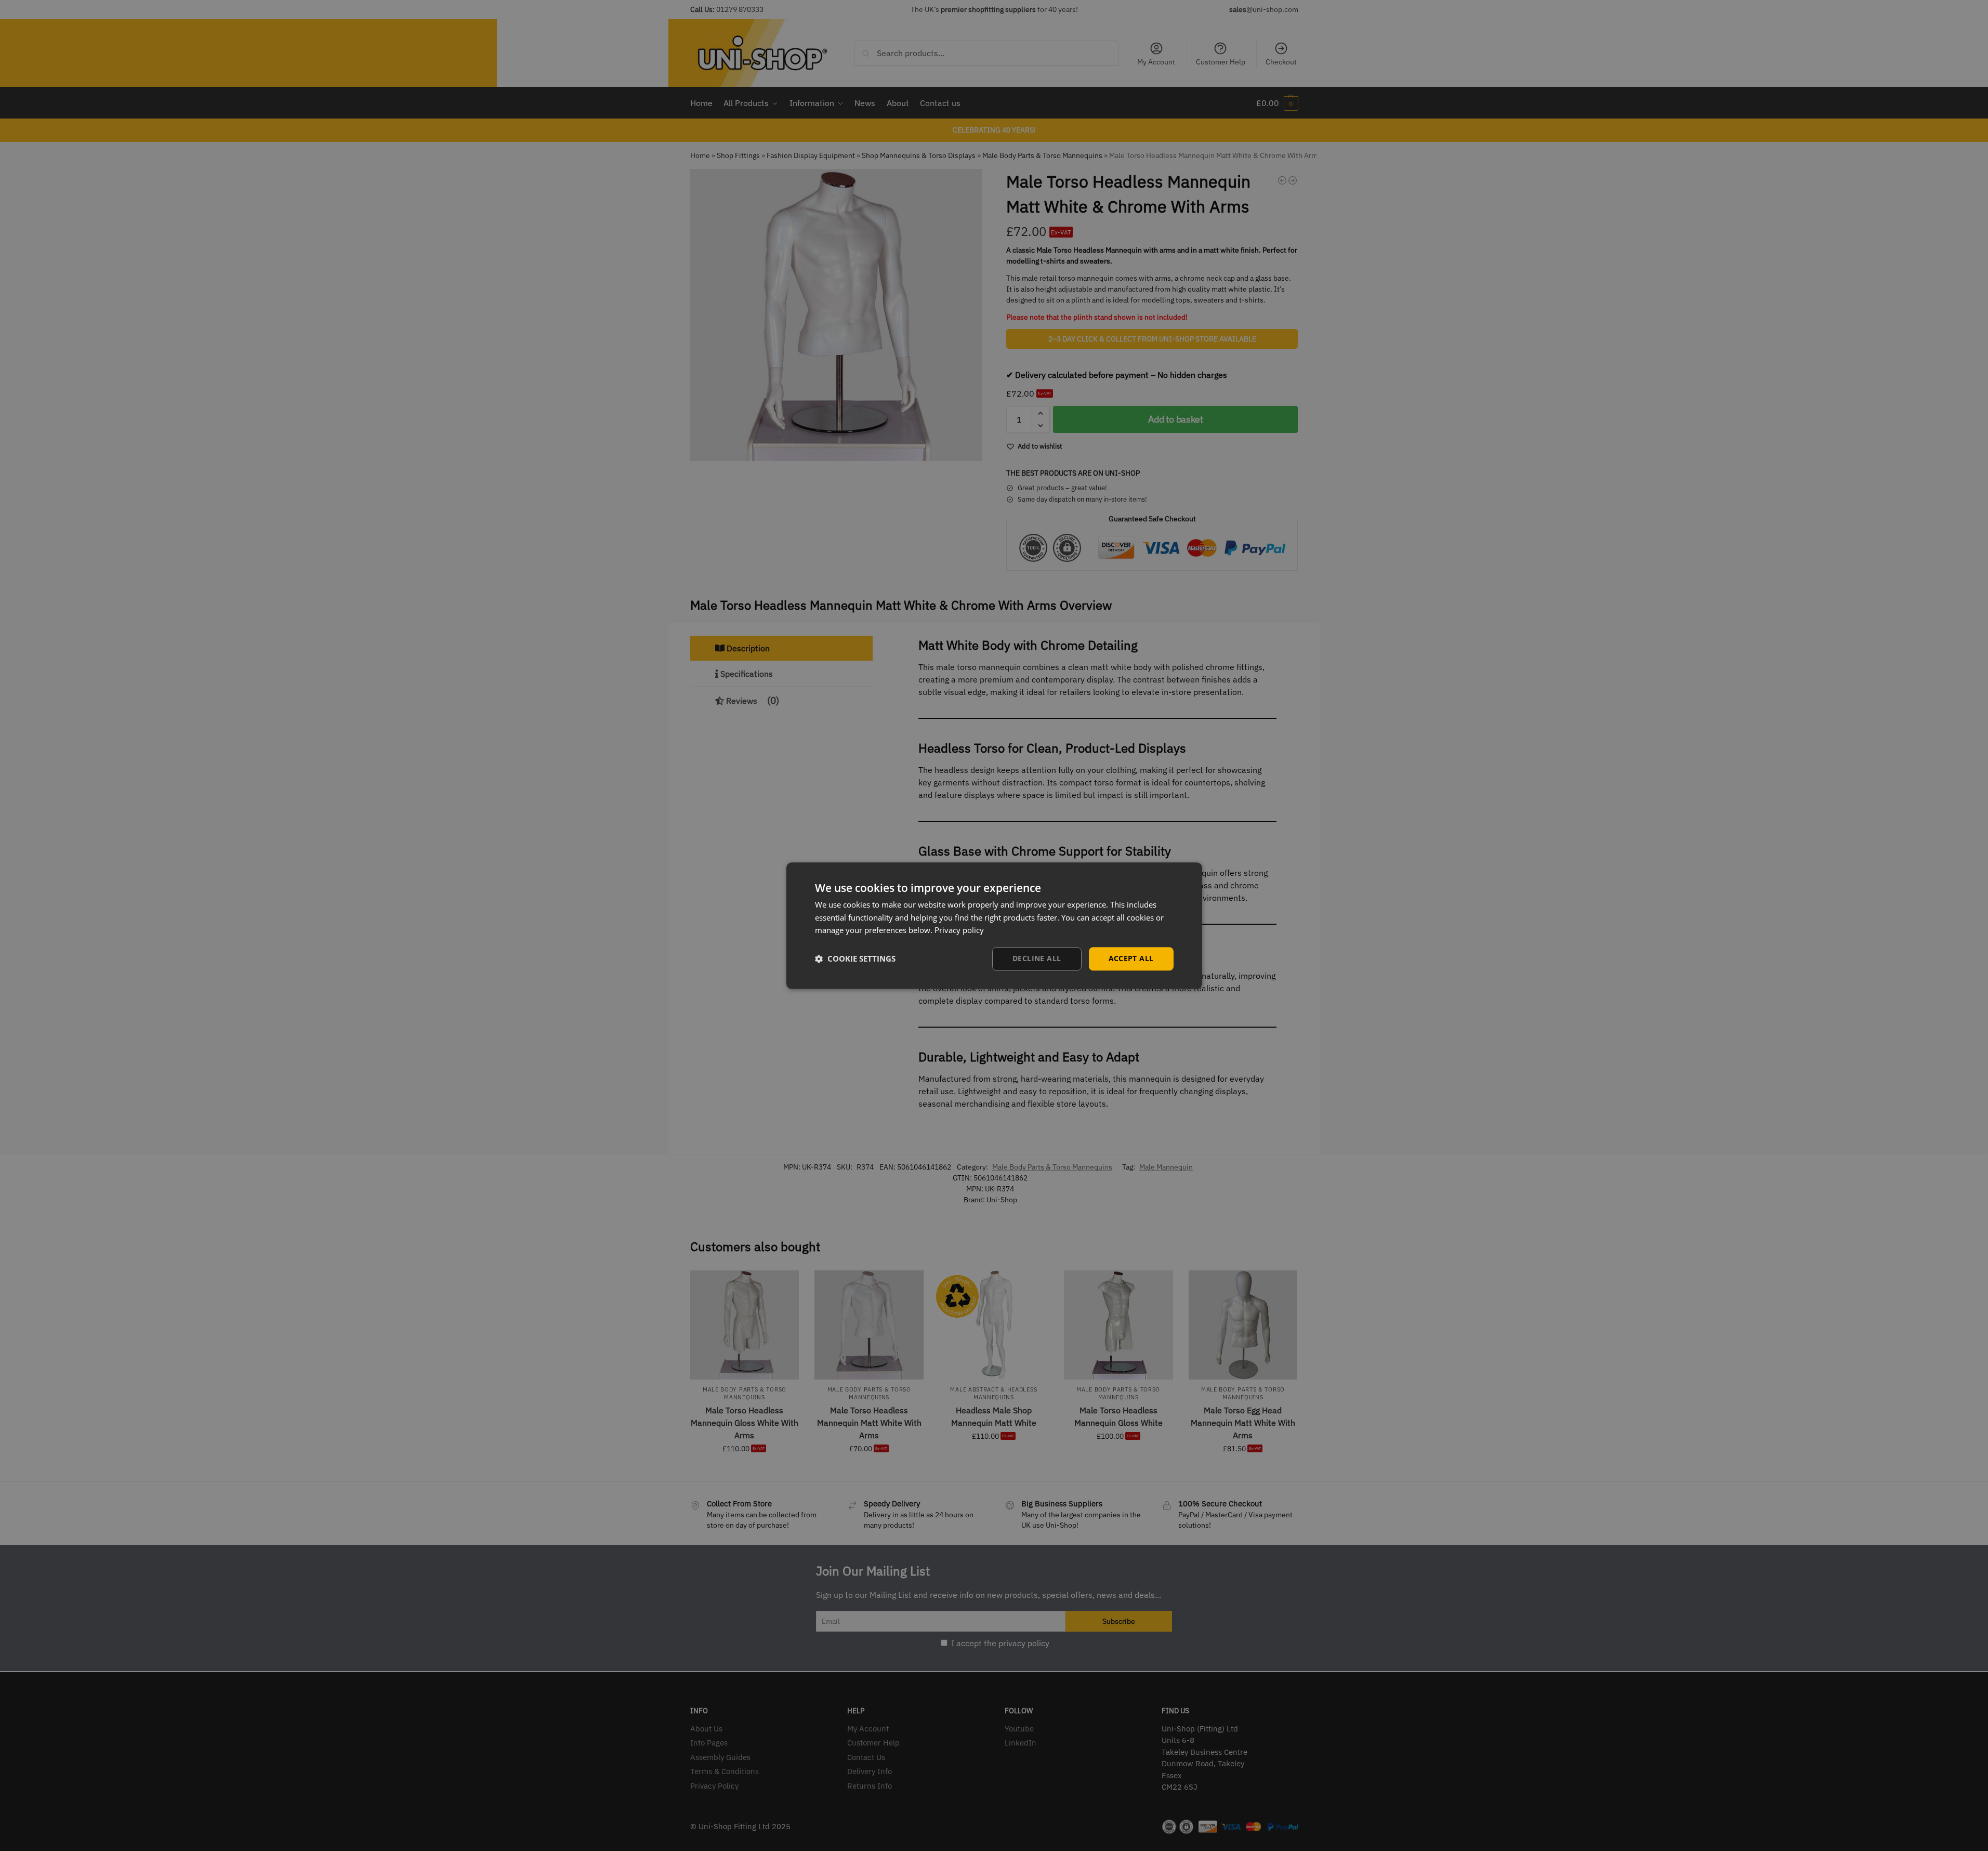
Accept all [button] (1131, 958)
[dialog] (994, 925)
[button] (855, 959)
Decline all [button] (1037, 958)
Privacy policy (959, 930)
